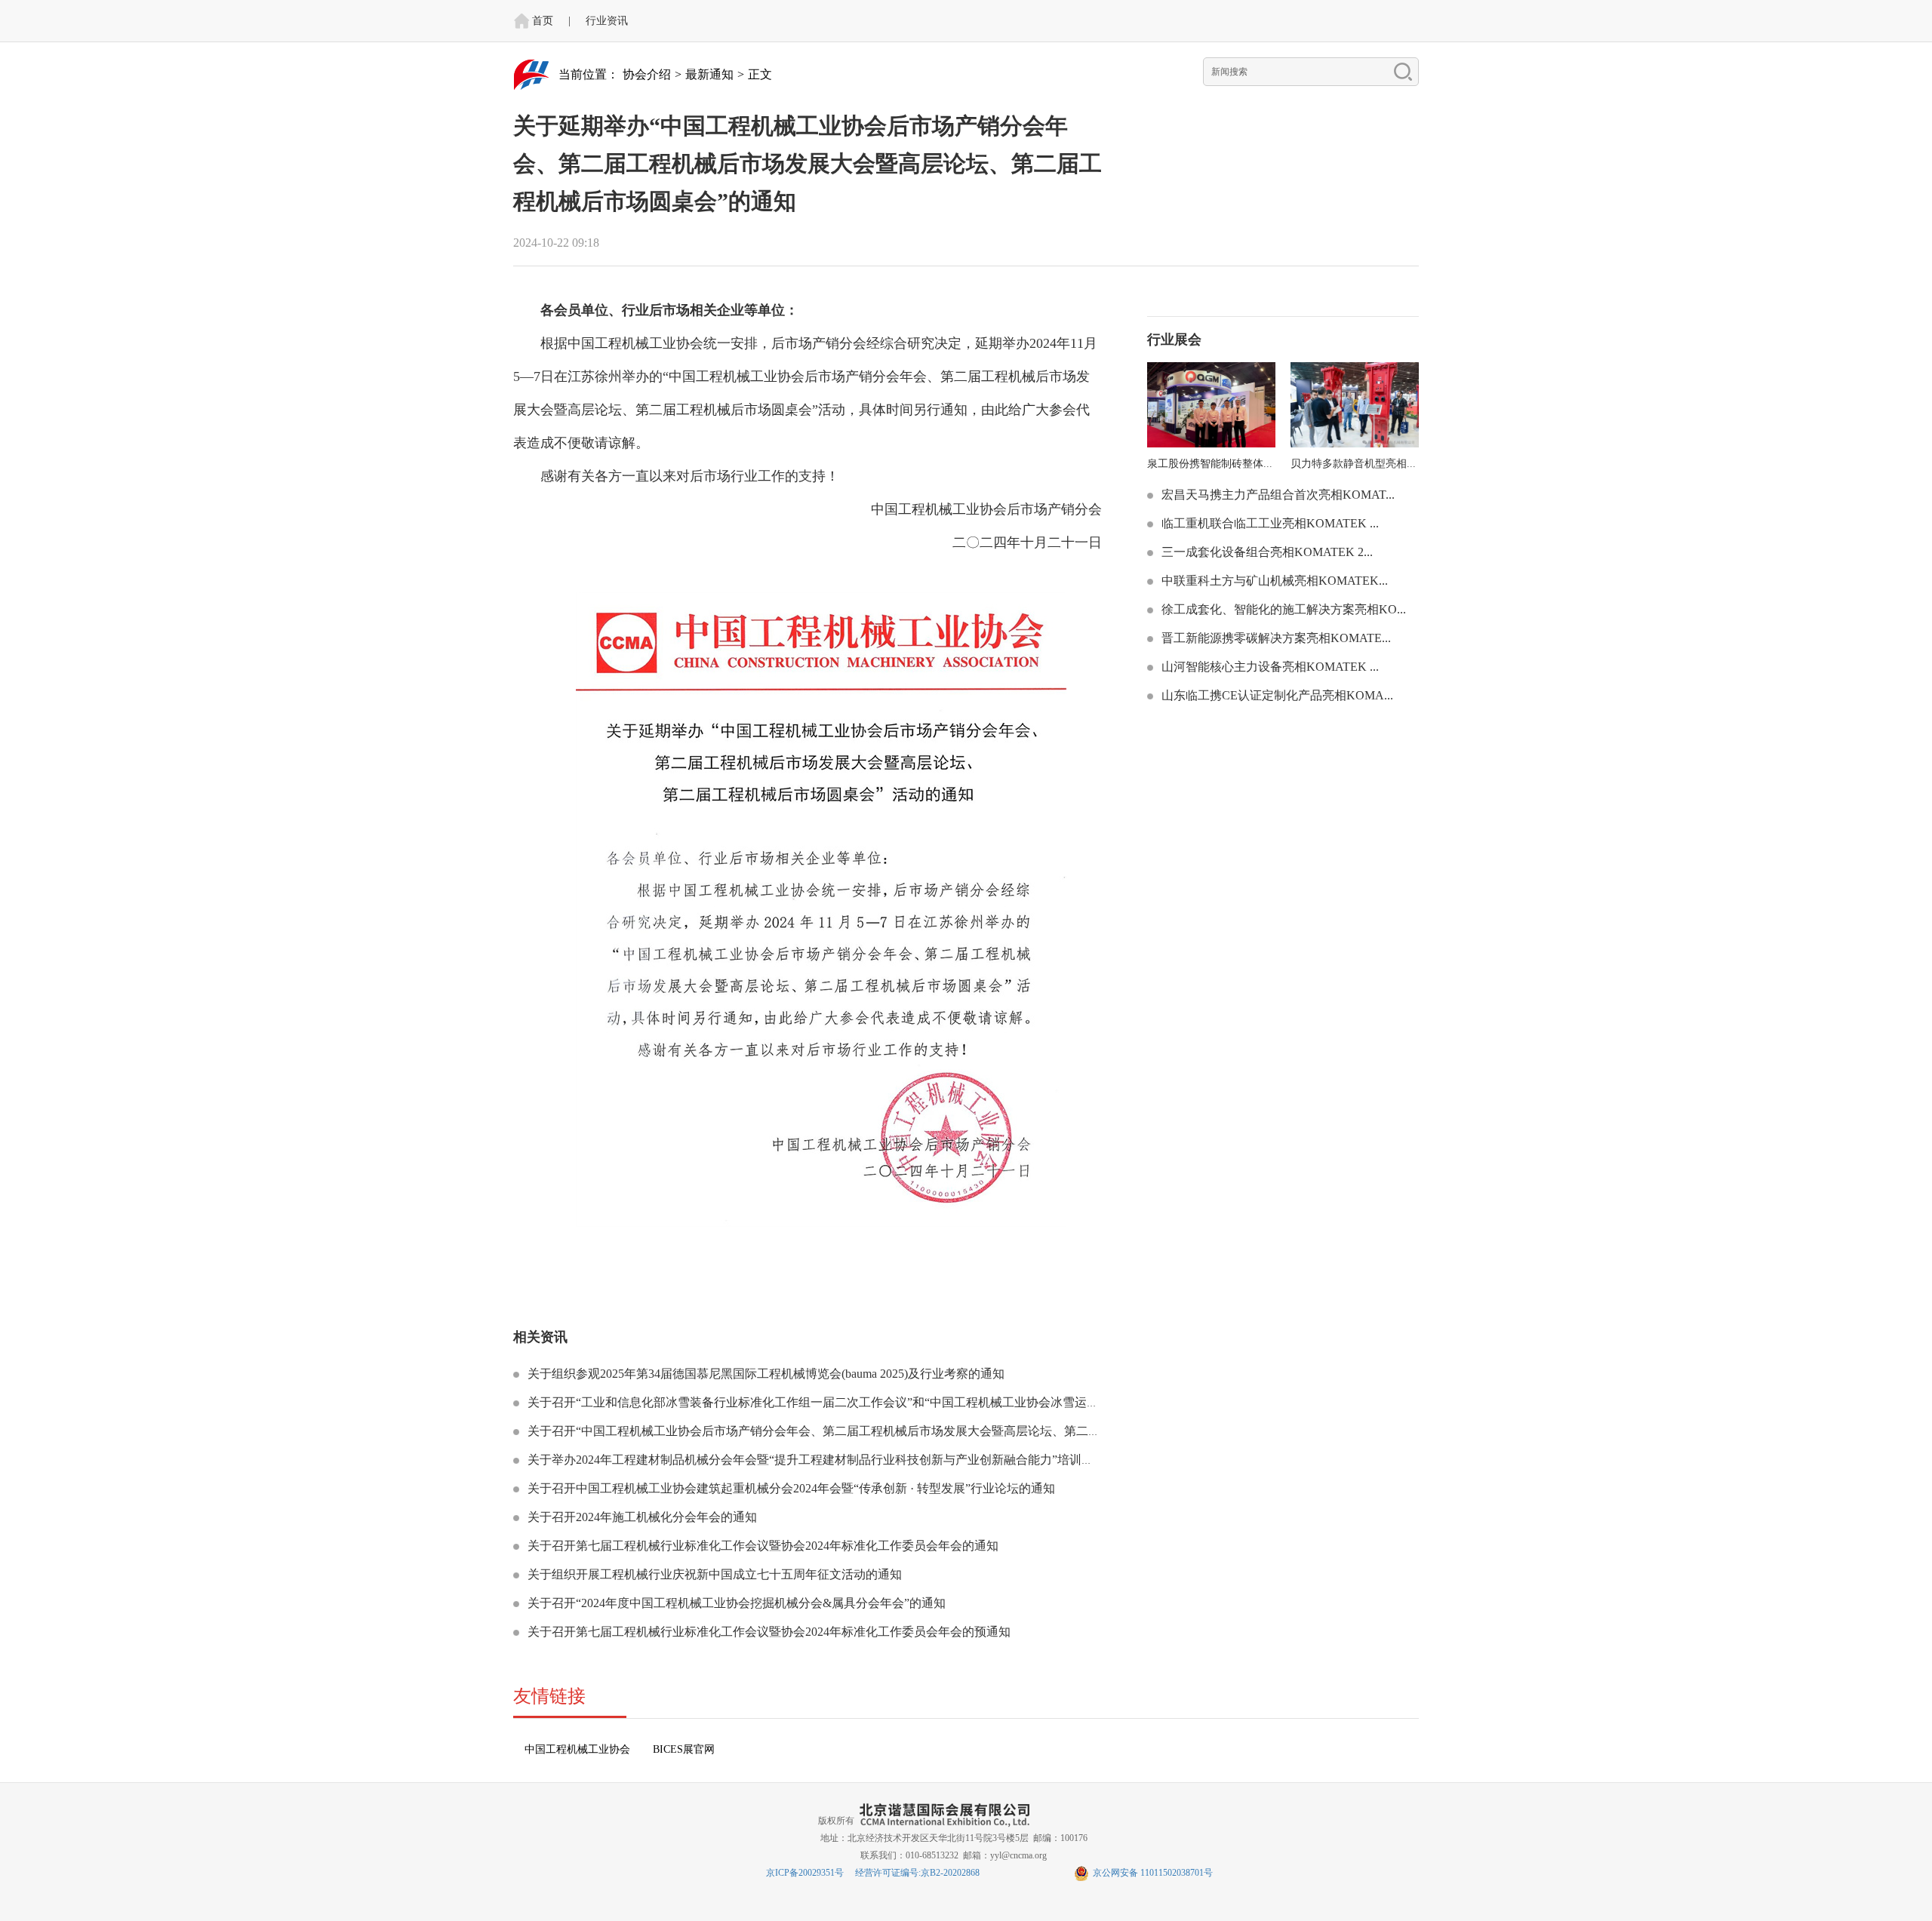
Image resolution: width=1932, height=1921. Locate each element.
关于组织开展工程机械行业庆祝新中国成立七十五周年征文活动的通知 (713, 1574)
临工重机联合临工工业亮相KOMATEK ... (1269, 523)
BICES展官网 (684, 1749)
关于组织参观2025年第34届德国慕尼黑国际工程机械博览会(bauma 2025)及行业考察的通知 (764, 1374)
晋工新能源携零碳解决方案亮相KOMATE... (1275, 638)
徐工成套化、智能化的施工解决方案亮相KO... (1282, 609)
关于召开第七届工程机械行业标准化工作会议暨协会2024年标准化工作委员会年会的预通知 (768, 1632)
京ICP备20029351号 (805, 1873)
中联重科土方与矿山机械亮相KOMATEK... (1273, 581)
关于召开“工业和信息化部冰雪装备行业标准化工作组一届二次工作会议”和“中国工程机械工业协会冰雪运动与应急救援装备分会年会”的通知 (899, 1402)
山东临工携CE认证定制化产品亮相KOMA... (1276, 695)
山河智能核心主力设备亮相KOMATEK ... (1269, 667)
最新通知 (709, 74)
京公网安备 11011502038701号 (1153, 1873)
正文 (760, 74)
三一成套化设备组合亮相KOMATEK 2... (1266, 552)
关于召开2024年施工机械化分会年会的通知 (641, 1517)
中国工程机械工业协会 (577, 1749)
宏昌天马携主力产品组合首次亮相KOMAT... (1277, 495)
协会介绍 (647, 74)
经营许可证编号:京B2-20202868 (917, 1873)
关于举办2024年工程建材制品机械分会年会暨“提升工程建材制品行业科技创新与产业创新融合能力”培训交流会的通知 (839, 1460)
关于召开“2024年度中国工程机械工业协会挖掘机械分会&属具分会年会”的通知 (735, 1603)
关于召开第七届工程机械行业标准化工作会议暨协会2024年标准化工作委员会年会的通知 (761, 1546)
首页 (543, 21)
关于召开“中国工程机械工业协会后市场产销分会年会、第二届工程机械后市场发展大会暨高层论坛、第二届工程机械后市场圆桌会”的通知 (894, 1431)
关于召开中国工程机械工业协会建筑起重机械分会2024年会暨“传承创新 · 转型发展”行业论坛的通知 (790, 1488)
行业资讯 (607, 21)
